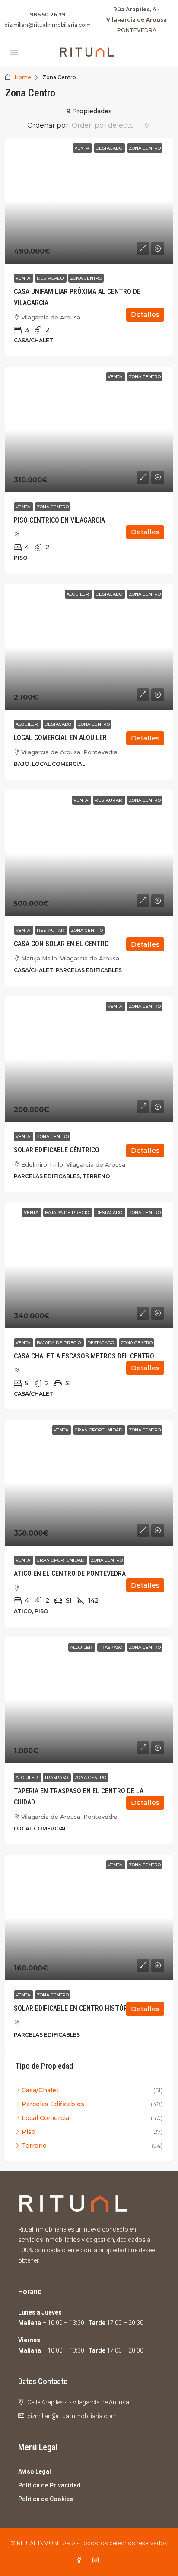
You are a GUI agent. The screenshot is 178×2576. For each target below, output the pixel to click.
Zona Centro (86, 278)
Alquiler (27, 724)
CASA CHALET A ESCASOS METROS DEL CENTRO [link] (84, 1356)
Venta (24, 278)
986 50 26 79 (48, 14)
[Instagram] (97, 2560)
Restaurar (51, 930)
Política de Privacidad (49, 2485)
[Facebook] (81, 2560)
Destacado (51, 278)
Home (23, 77)
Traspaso (57, 1777)
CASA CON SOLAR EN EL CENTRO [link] (61, 944)
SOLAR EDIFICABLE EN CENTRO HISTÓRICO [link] (76, 2008)
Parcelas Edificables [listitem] (53, 2104)
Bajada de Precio (59, 1343)
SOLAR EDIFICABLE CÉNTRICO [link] (57, 1150)
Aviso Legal (35, 2471)
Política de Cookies (46, 2499)
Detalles (145, 314)
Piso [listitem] (29, 2132)
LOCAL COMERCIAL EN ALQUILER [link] (60, 738)
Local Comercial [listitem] (46, 2118)
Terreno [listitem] (34, 2146)
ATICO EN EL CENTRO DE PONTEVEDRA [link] (70, 1573)
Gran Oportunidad (61, 1560)
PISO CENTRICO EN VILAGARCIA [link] (59, 520)
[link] (89, 201)
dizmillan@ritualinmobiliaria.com (48, 25)
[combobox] (110, 125)
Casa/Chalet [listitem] (40, 2090)
